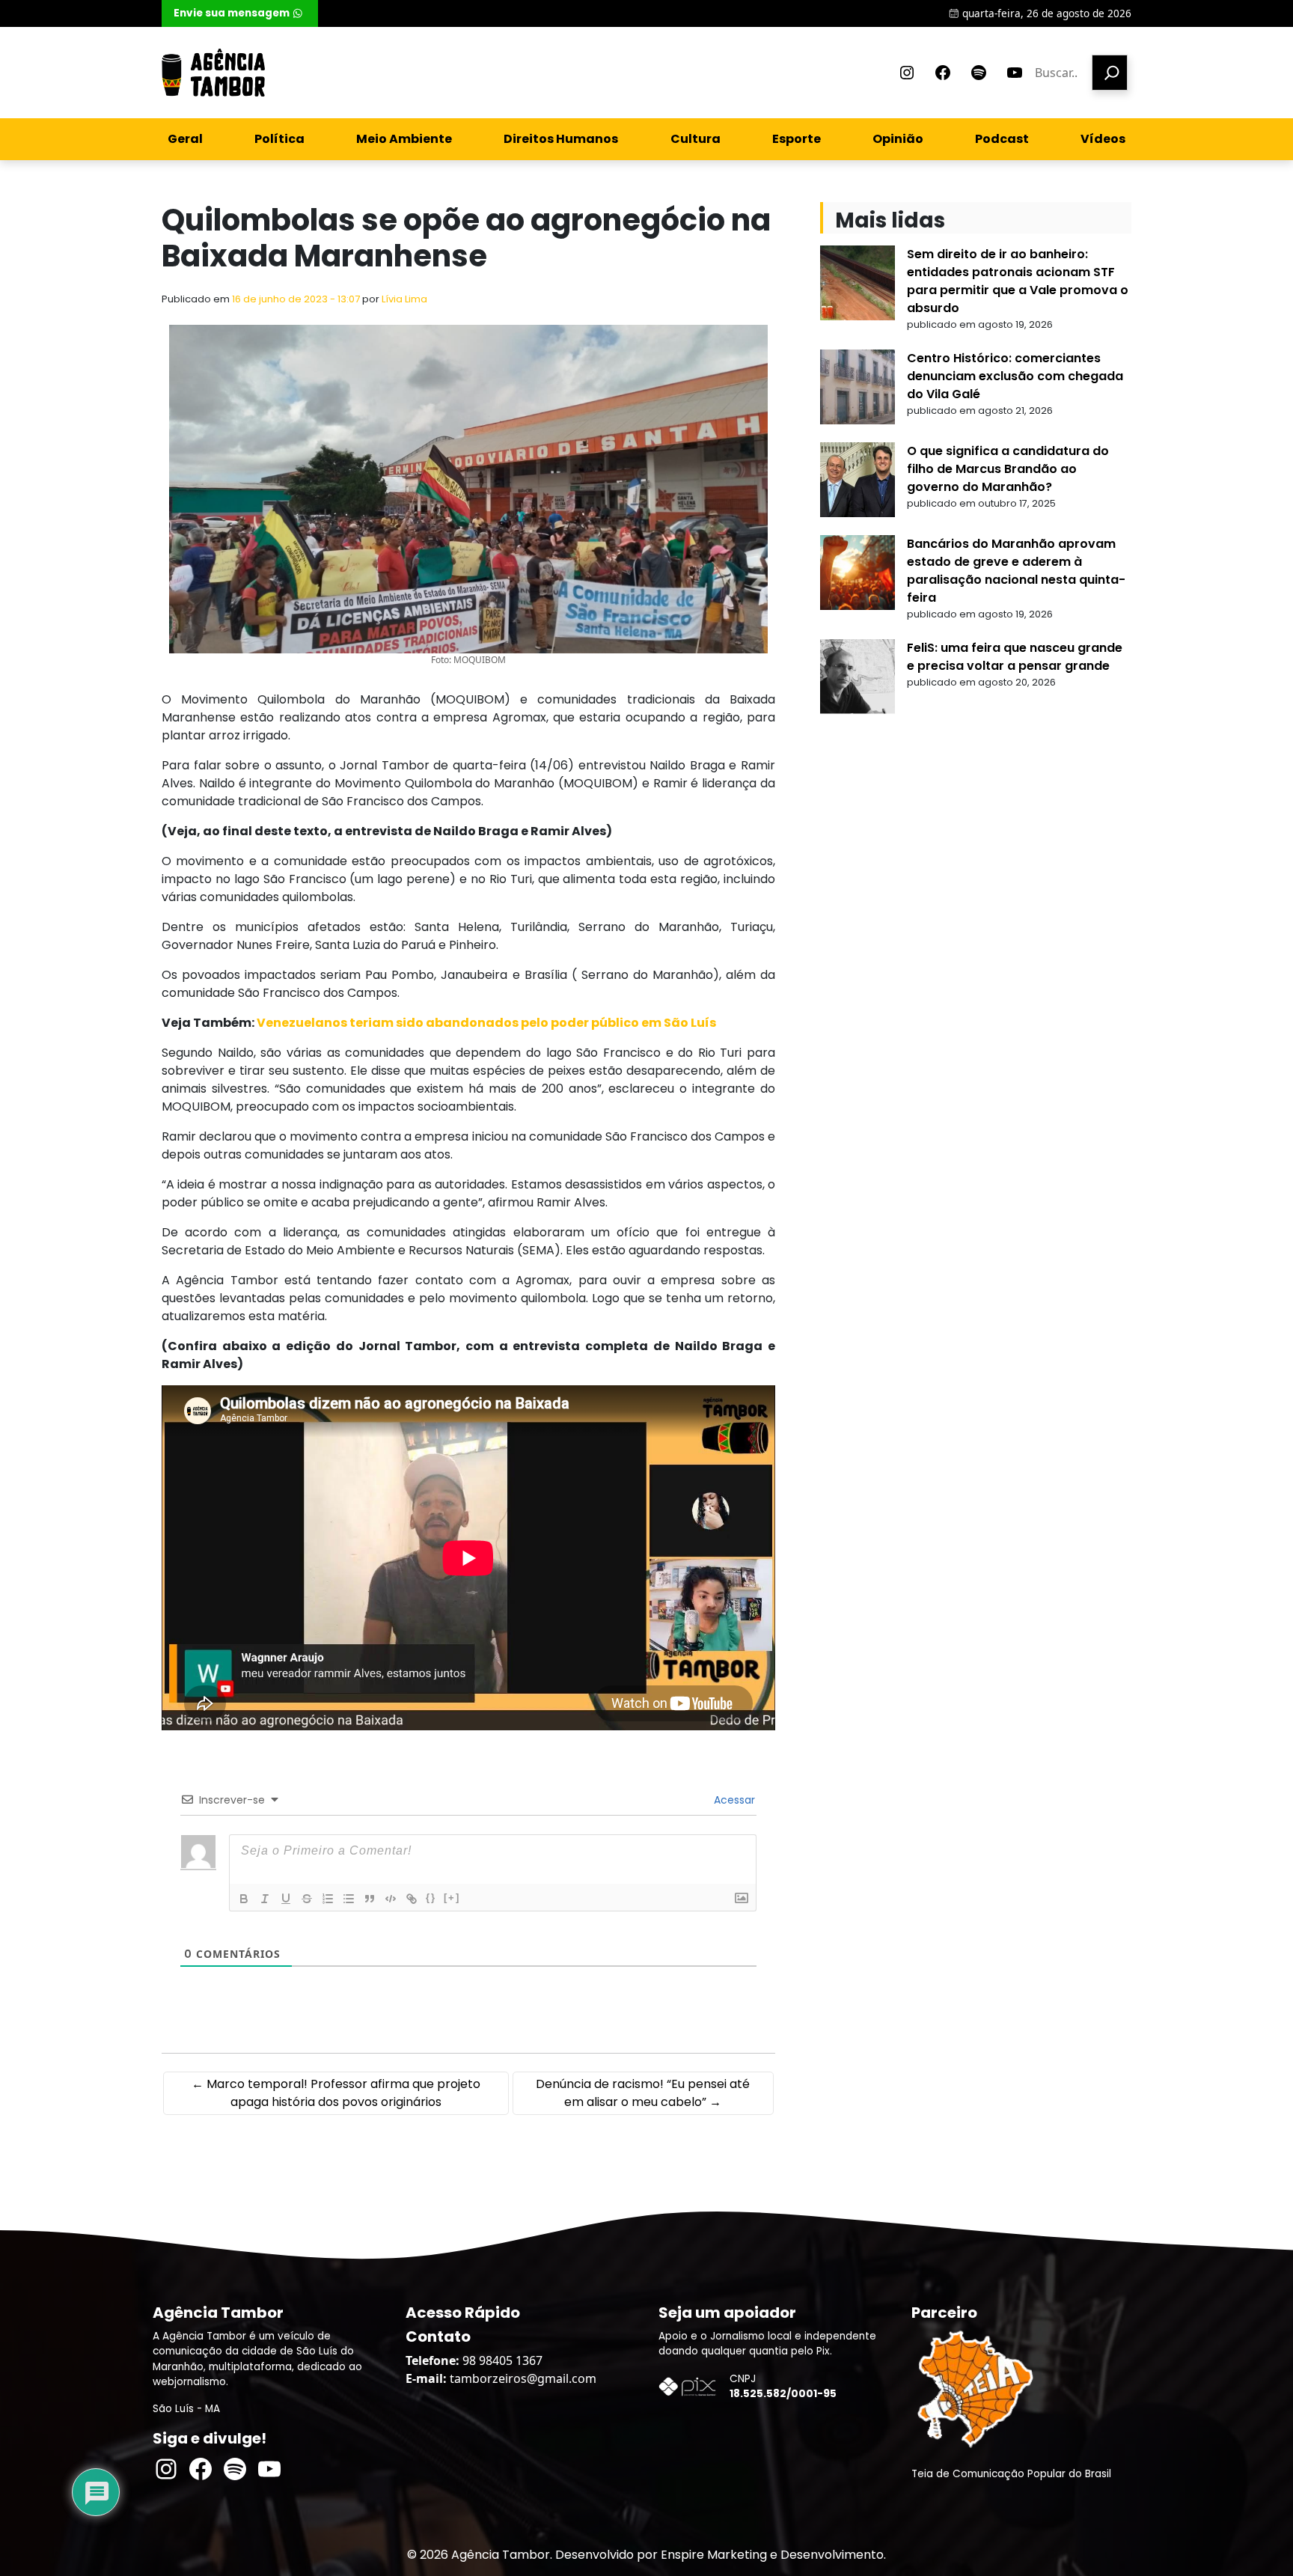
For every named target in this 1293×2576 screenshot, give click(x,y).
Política (279, 139)
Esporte (797, 139)
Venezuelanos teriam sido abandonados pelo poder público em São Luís (486, 1023)
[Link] (412, 1899)
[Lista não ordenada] (349, 1899)
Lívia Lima (404, 299)
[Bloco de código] (391, 1899)
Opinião (898, 139)
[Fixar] (307, 1899)
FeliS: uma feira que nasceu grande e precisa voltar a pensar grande (1015, 657)
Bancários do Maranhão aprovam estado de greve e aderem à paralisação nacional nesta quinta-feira (1016, 571)
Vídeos (1103, 139)
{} (431, 1898)
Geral (185, 139)
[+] (452, 1898)
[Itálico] (265, 1899)
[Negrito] (244, 1899)
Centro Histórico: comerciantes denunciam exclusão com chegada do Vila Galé (1015, 376)
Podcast (1002, 139)
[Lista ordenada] (328, 1899)
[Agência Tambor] (213, 73)
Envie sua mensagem (232, 13)
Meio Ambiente (404, 139)
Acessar (733, 1800)
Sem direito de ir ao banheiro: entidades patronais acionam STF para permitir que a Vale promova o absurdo (1018, 281)
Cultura (696, 139)
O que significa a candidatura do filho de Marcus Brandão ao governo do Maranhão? (1008, 469)
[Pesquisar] (1110, 73)
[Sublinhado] (286, 1899)
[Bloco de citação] (370, 1899)
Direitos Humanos (561, 139)
